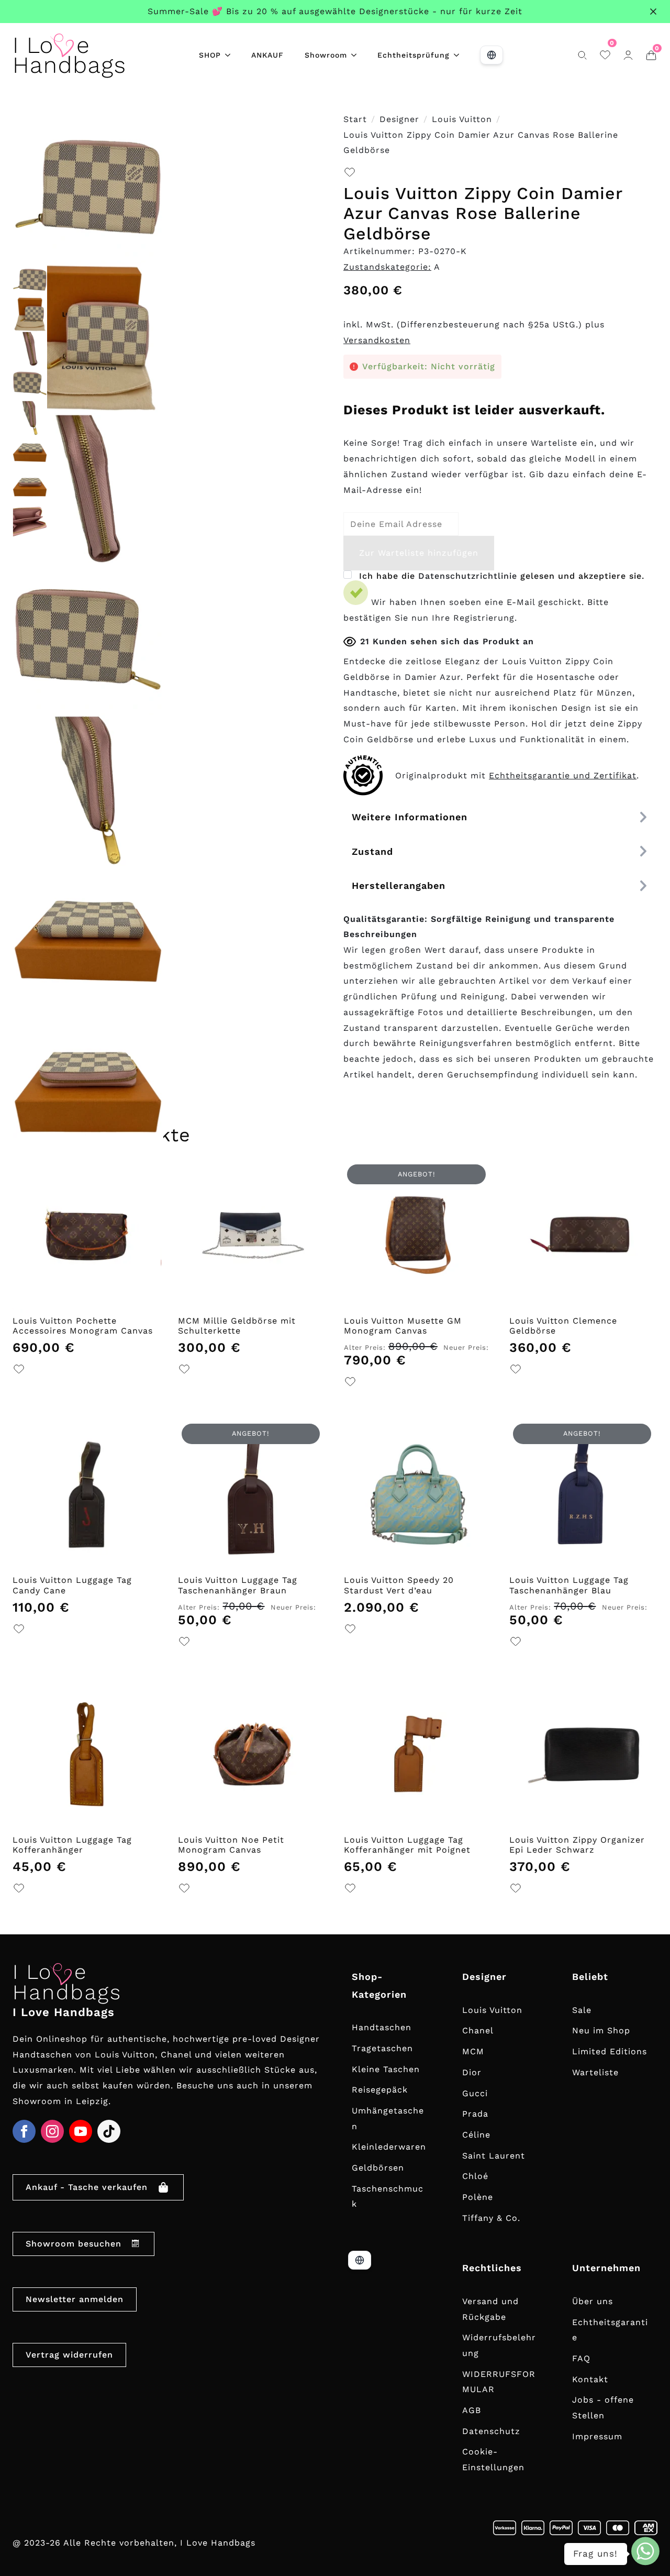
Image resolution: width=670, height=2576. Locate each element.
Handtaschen (382, 2027)
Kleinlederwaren (389, 2147)
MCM (473, 2051)
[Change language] (492, 55)
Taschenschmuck (388, 2197)
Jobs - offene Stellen (603, 2408)
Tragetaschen (382, 2048)
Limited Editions (610, 2051)
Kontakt (590, 2379)
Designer (399, 119)
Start (355, 119)
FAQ (581, 2358)
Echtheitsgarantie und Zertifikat (563, 775)
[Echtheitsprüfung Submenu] (460, 55)
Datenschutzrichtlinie (468, 576)
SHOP (210, 55)
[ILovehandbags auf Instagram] (52, 2131)
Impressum (597, 2436)
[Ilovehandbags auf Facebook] (24, 2131)
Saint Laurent (494, 2156)
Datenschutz (491, 2431)
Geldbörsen (378, 2168)
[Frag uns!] (645, 2551)
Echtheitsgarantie (610, 2330)
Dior (472, 2072)
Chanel (478, 2030)
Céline (476, 2135)
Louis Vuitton (462, 119)
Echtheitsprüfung (414, 55)
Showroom (326, 55)
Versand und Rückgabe (490, 2309)
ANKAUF (267, 55)
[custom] (109, 2131)
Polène (478, 2197)
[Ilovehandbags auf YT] (81, 2131)
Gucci (475, 2093)
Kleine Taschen (386, 2069)
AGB (472, 2410)
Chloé (475, 2176)
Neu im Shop (601, 2030)
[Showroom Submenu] (357, 55)
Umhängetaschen (388, 2118)
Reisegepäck (380, 2090)
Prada (475, 2114)
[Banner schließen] (653, 12)
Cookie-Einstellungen (493, 2459)
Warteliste (595, 2072)
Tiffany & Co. (491, 2218)
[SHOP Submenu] (231, 55)
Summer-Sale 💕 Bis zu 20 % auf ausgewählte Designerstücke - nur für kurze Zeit (335, 11)
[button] (350, 175)
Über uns (593, 2301)
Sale (582, 2010)
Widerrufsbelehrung (499, 2345)
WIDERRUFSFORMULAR (499, 2382)
